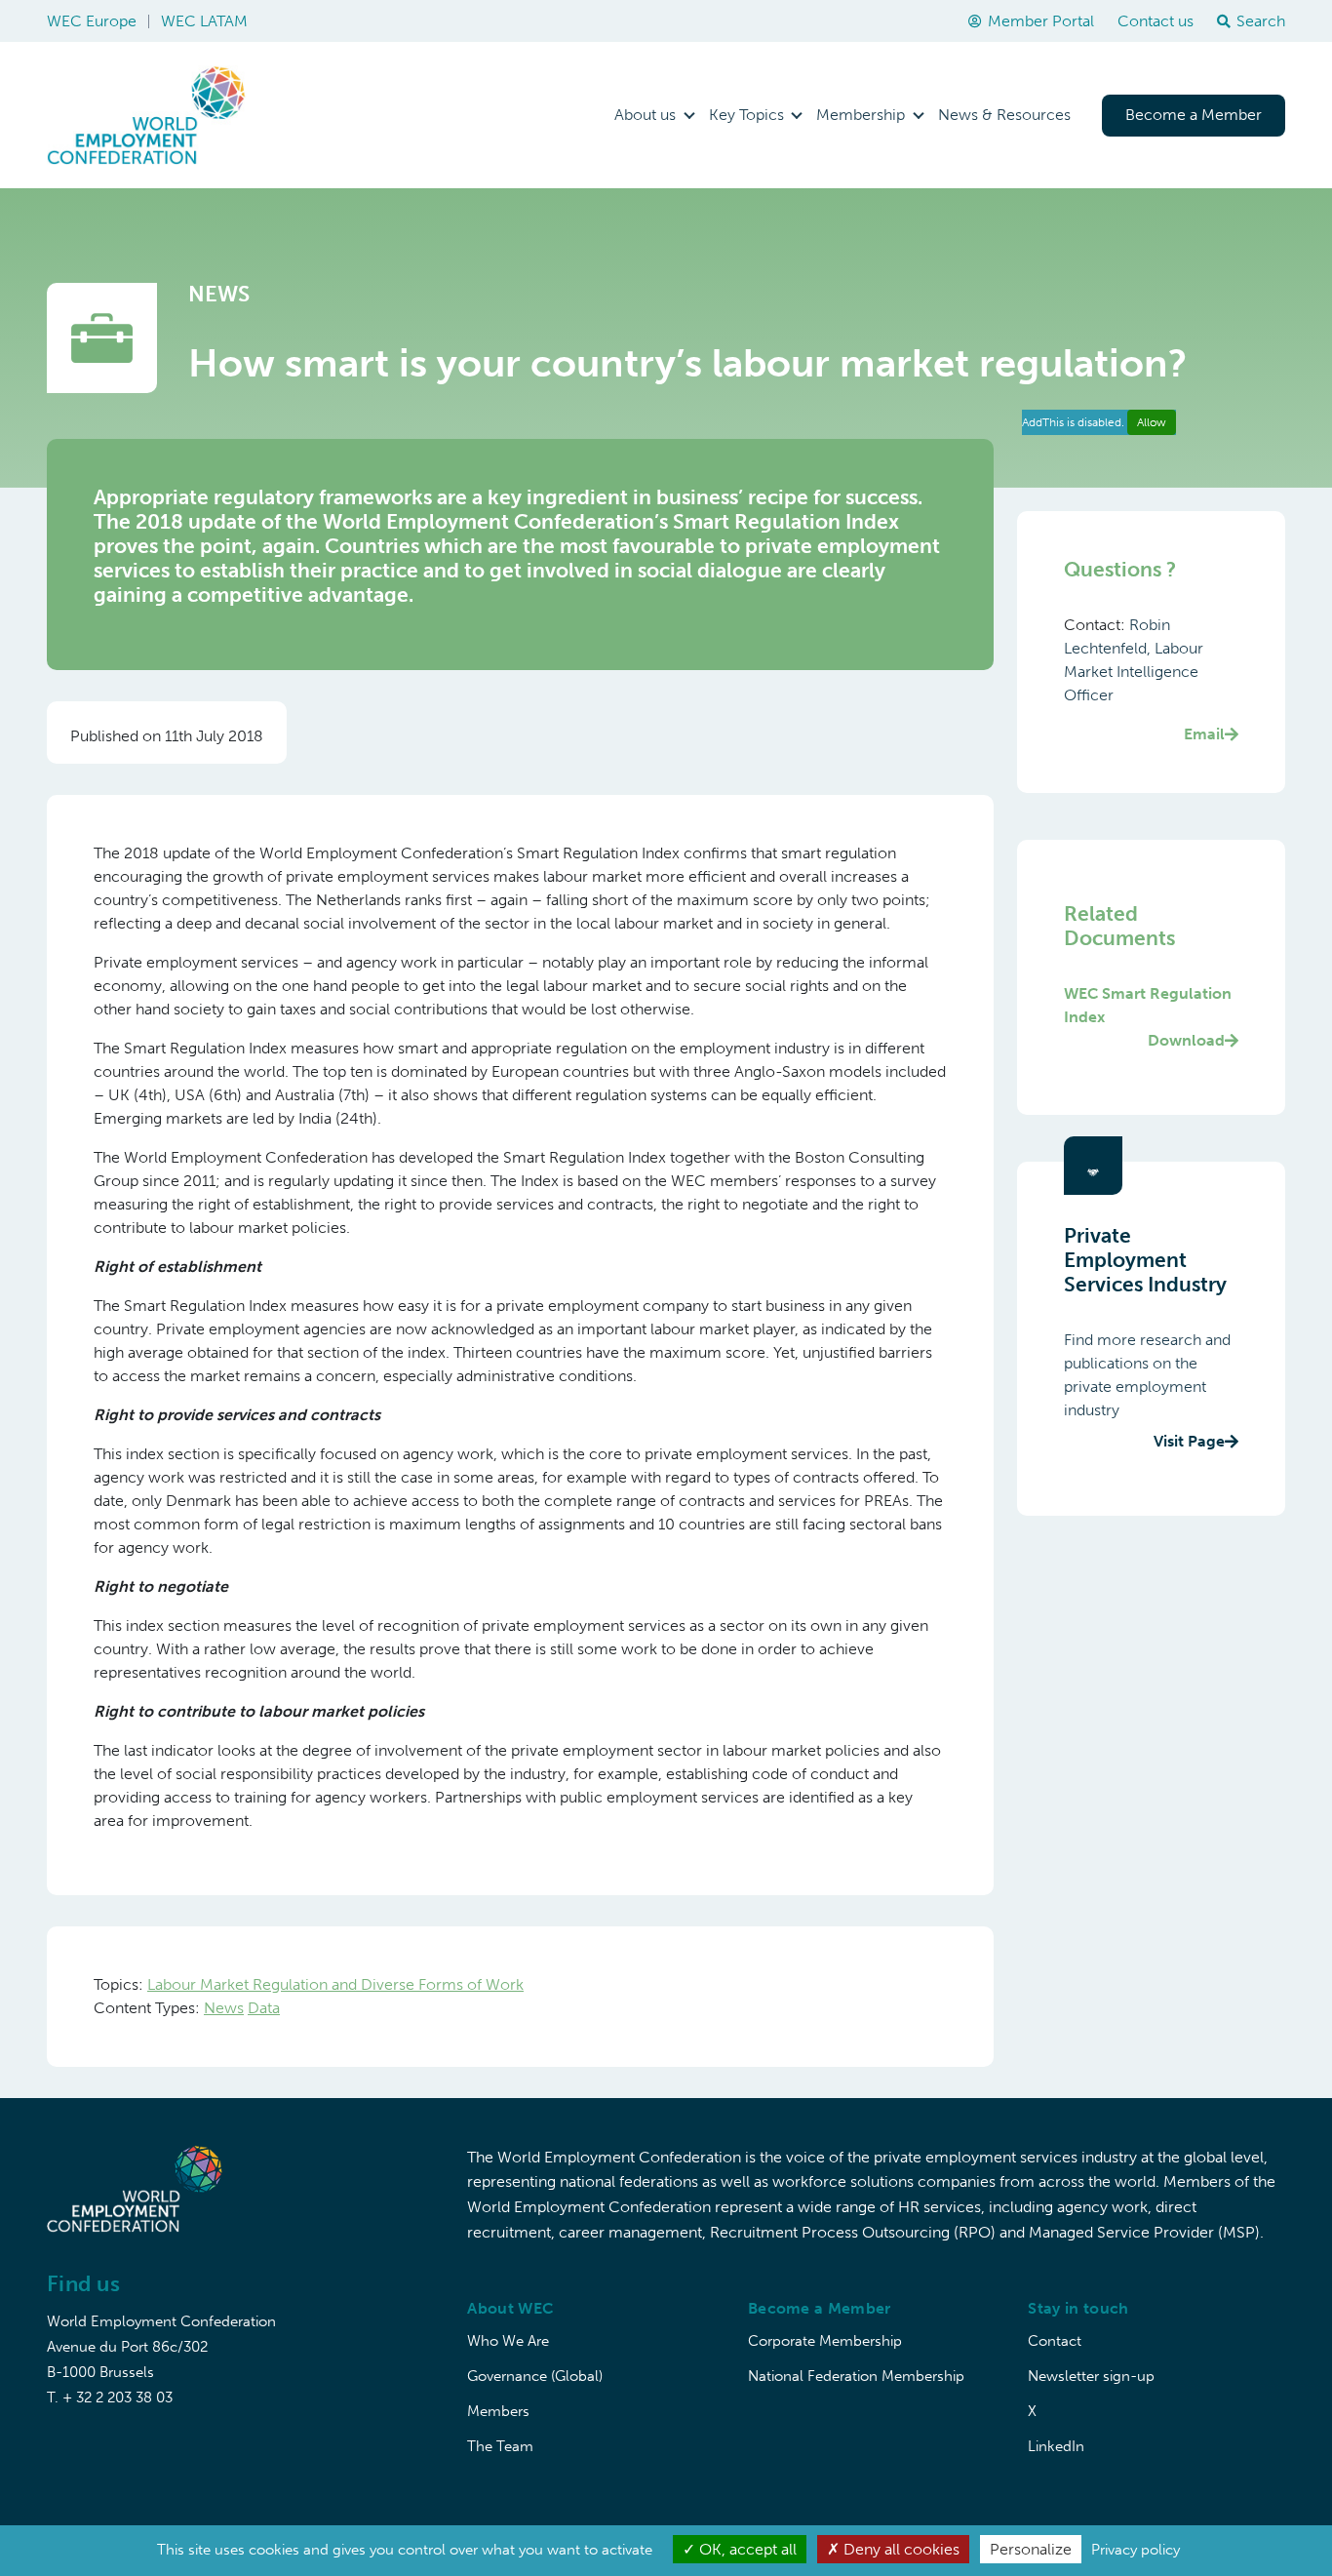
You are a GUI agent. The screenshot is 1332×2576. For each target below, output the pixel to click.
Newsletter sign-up (1091, 2376)
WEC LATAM (204, 21)
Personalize (1031, 2549)
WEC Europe (92, 21)
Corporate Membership (825, 2341)
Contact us (1156, 21)
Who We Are (508, 2341)
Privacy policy (1136, 2550)
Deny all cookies (900, 2549)
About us (645, 115)
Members (498, 2411)
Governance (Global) (535, 2376)
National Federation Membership (856, 2376)
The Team (500, 2446)
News (224, 2008)
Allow (1152, 422)
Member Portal (1041, 21)
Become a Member (1194, 115)
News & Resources (1004, 115)
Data (264, 2008)
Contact (1055, 2341)
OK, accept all (746, 2549)
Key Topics (746, 115)
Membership (861, 115)
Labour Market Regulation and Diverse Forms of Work (335, 1984)
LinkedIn (1056, 2446)
